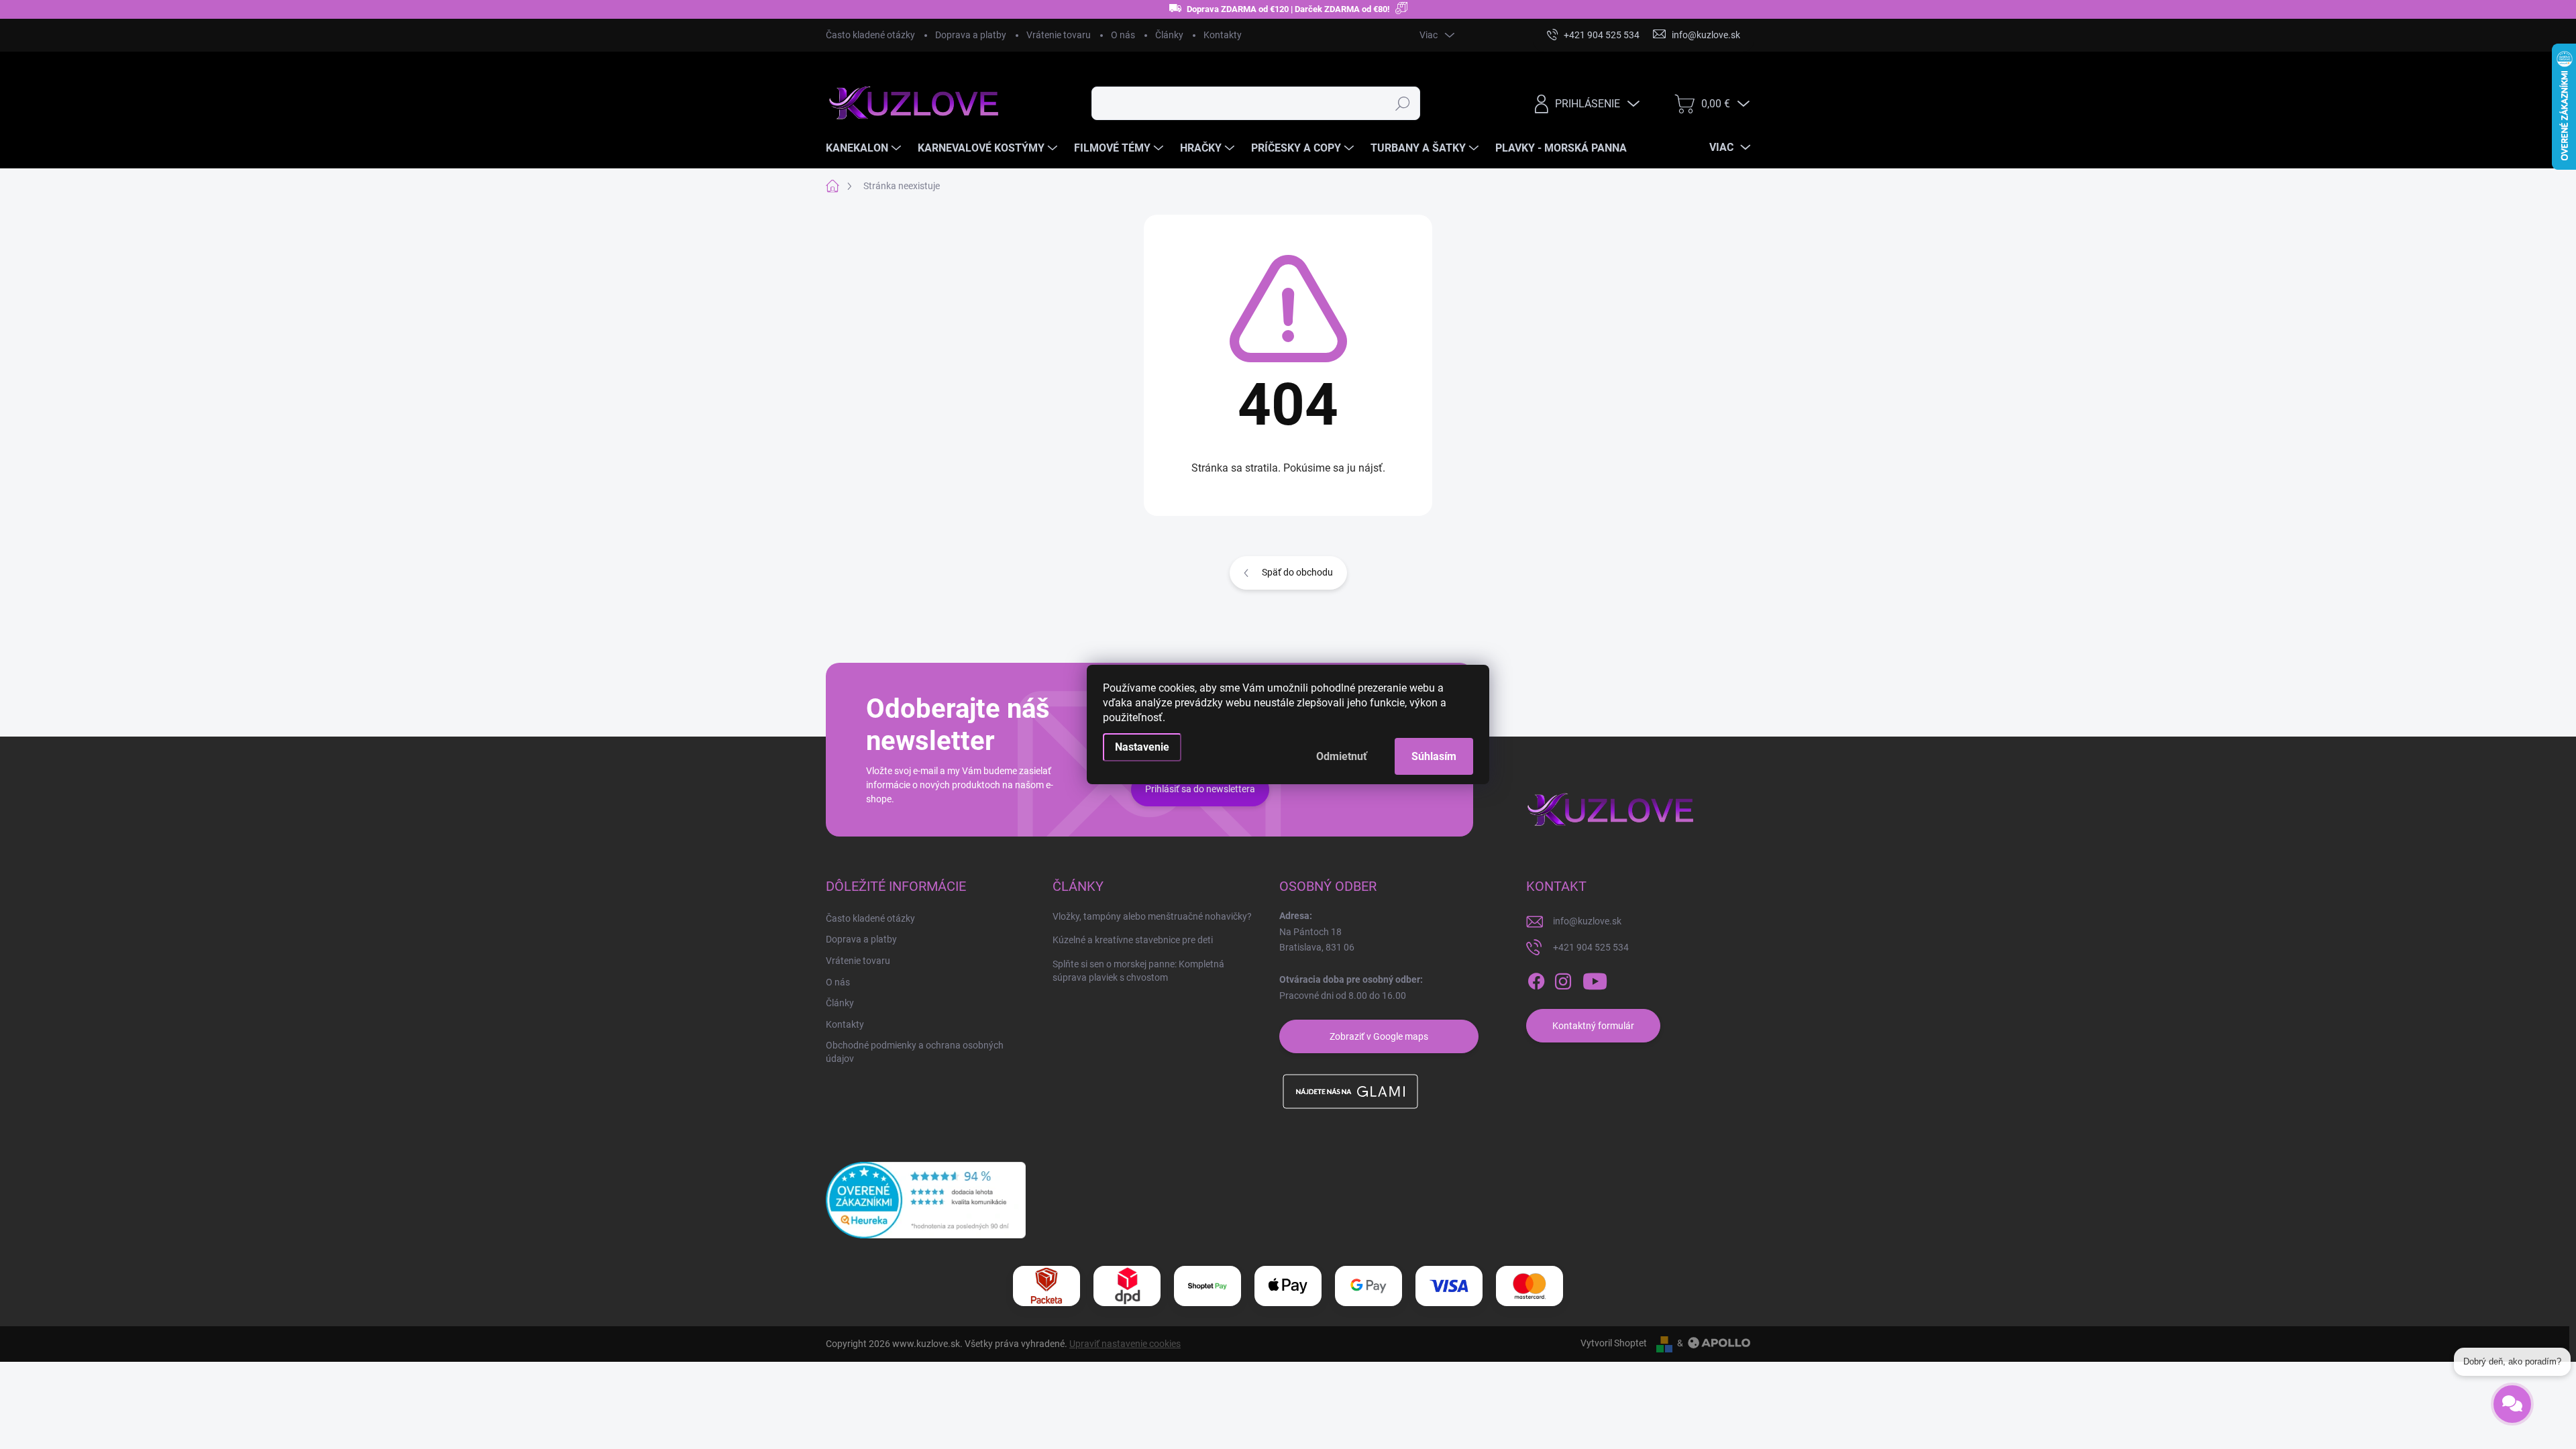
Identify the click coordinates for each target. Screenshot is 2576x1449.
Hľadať (1402, 103)
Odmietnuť (1342, 756)
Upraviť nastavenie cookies (1125, 1344)
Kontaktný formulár (1593, 1026)
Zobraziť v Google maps (1379, 1036)
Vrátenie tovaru (1059, 35)
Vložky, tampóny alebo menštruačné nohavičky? (1152, 916)
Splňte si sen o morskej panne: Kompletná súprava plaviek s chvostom (1138, 971)
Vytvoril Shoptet (1614, 1343)
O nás (1123, 35)
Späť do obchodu (1297, 572)
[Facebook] (1536, 981)
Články (1169, 35)
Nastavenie (1142, 747)
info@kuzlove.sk (1587, 921)
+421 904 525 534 (1591, 947)
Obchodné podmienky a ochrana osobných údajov (915, 1052)
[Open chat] (2512, 1394)
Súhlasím (1434, 756)
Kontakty (1223, 35)
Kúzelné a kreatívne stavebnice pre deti (1133, 940)
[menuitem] (865, 148)
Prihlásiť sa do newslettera (1200, 789)
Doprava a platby (971, 35)
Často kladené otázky (870, 35)
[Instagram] (1563, 981)
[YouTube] (1595, 981)
